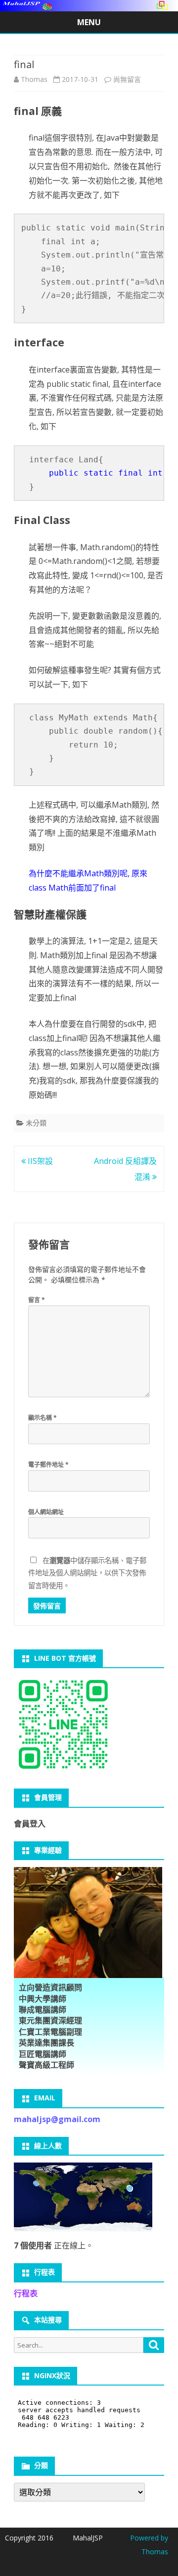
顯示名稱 (43, 1418)
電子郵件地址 (48, 1465)
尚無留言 (127, 79)
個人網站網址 (46, 1512)
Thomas (34, 79)
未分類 (36, 1123)
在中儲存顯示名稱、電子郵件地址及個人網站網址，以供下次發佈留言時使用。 (87, 1573)
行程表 (26, 2293)
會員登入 (30, 1824)
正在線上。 (54, 2245)
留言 (37, 1300)
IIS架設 (39, 1161)
